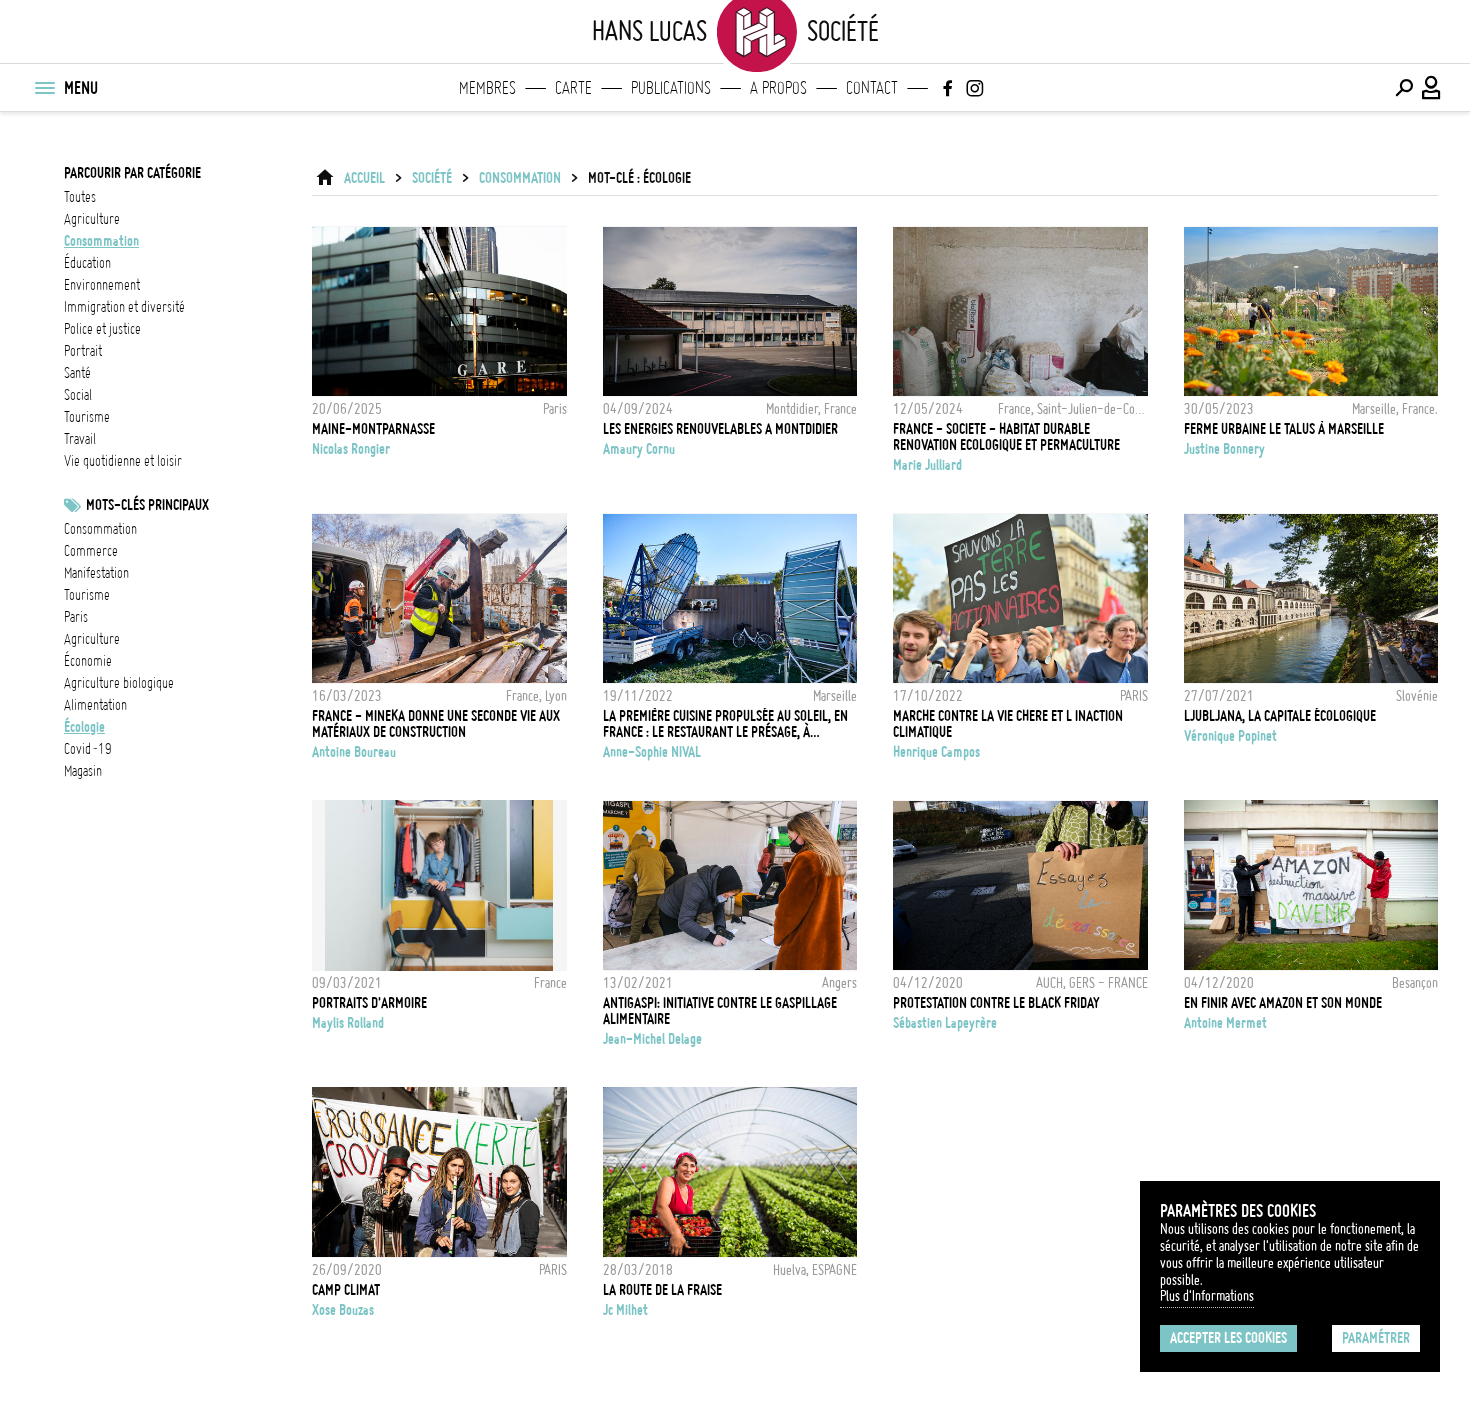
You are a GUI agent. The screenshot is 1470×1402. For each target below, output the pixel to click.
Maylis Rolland (348, 1023)
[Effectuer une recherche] (1404, 88)
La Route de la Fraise (662, 1290)
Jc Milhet (625, 1310)
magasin (83, 771)
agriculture (92, 219)
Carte (573, 88)
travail (80, 439)
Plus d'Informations (1207, 1296)
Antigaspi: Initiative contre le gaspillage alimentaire (720, 1011)
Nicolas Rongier (351, 449)
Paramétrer (1376, 1338)
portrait (83, 351)
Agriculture (92, 639)
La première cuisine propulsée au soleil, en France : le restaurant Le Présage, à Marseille (725, 724)
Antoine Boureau (354, 752)
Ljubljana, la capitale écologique (1280, 716)
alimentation (95, 705)
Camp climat (346, 1290)
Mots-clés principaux (147, 505)
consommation (101, 241)
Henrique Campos (936, 752)
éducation (87, 263)
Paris (76, 617)
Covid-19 (88, 749)
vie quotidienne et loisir (123, 461)
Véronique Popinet (1230, 736)
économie (88, 661)
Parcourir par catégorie (132, 173)
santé (77, 373)
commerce (91, 551)
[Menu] (44, 88)
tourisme (87, 417)
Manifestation (96, 573)
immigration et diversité (124, 307)
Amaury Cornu (639, 449)
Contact (872, 88)
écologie (84, 727)
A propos (778, 88)
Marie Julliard (927, 465)
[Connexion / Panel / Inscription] (1432, 88)
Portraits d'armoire (369, 1003)
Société (432, 178)
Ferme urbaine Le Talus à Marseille (1284, 429)
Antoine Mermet (1225, 1023)
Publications (671, 88)
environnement (102, 285)
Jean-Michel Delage (652, 1039)
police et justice (102, 329)
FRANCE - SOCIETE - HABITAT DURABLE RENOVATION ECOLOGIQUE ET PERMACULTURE (1006, 437)
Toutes (80, 197)
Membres (487, 88)
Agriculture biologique (119, 683)
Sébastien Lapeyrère (945, 1023)
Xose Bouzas (343, 1310)
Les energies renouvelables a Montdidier (720, 429)
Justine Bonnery (1224, 449)
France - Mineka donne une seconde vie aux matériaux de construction (436, 724)
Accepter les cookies (1228, 1338)
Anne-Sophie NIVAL (652, 752)
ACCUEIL (364, 178)
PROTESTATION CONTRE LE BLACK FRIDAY (996, 1003)
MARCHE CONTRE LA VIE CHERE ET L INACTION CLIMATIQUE (1008, 724)
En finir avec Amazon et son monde (1283, 1003)
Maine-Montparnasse (373, 429)
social (78, 395)
